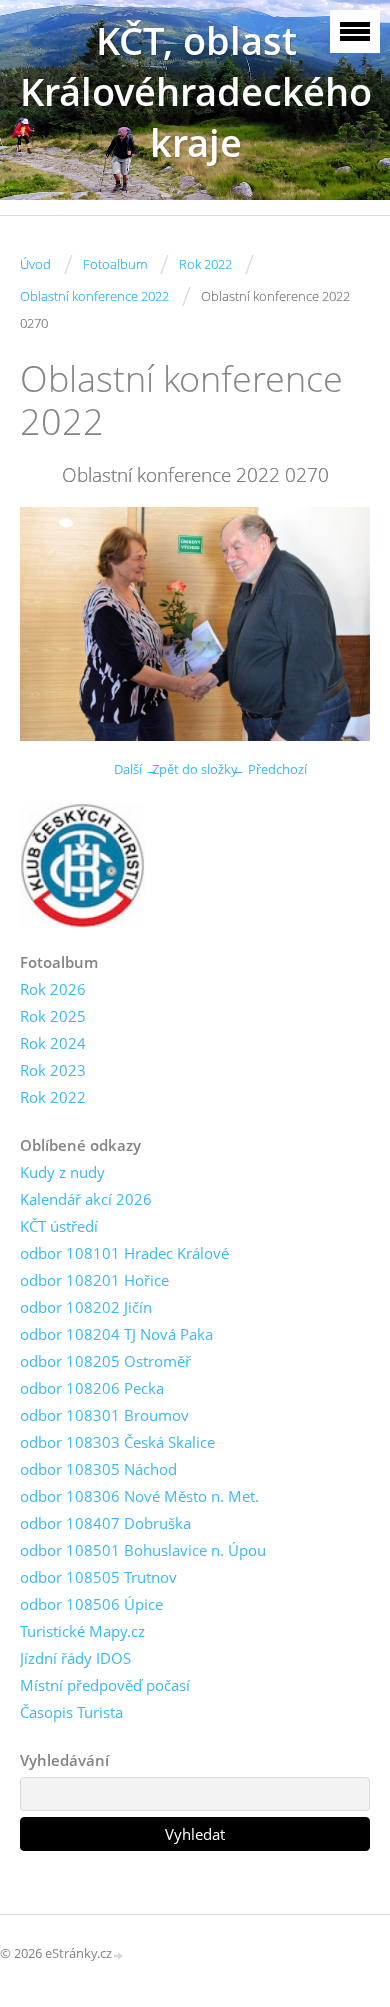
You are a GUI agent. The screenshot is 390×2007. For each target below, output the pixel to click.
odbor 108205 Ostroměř (105, 1361)
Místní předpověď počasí (105, 1685)
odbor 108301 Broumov (104, 1415)
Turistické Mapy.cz (82, 1631)
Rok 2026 (53, 989)
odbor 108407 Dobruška (105, 1523)
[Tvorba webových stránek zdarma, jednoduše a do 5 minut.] (119, 1954)
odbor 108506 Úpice (91, 1604)
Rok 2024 (53, 1043)
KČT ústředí (59, 1226)
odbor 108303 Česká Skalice (117, 1442)
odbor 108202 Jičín (86, 1307)
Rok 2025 (53, 1016)
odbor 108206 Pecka (92, 1388)
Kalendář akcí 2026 (86, 1199)
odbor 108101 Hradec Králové (124, 1253)
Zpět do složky (195, 769)
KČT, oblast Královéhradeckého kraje (196, 91)
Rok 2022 (205, 264)
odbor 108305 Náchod (98, 1469)
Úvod (35, 264)
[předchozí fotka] (52, 624)
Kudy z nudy (62, 1172)
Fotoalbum (115, 264)
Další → (136, 769)
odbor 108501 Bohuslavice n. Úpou (143, 1550)
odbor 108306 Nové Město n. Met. (139, 1496)
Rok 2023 (53, 1070)
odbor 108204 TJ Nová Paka (116, 1334)
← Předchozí (269, 769)
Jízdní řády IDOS (75, 1658)
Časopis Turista (71, 1712)
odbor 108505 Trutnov (98, 1577)
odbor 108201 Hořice (94, 1280)
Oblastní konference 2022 (94, 296)
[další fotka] (337, 624)
